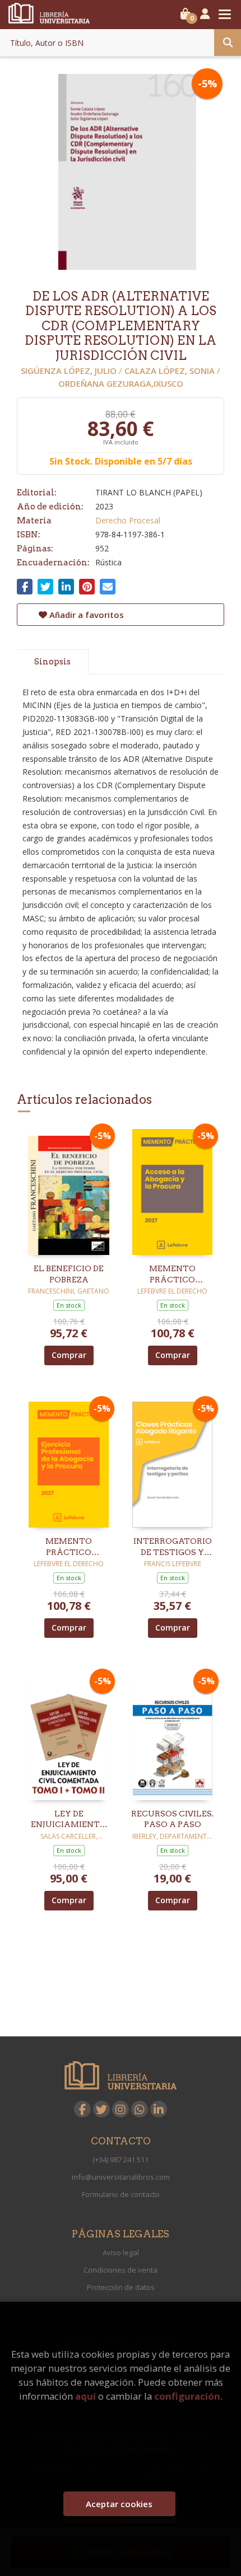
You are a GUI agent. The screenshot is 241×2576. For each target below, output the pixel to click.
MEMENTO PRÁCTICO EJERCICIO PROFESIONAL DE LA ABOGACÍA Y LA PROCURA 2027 (69, 1547)
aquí (85, 2396)
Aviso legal (121, 2252)
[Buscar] (228, 43)
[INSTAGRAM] (121, 2109)
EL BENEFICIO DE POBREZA (69, 1274)
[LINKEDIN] (159, 2109)
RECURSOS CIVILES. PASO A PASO (172, 1819)
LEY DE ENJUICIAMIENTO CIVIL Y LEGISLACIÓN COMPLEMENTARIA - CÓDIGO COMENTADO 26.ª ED (69, 1820)
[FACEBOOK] (82, 2109)
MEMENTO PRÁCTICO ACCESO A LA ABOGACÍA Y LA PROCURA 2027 (172, 1275)
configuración (187, 2396)
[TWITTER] (101, 2109)
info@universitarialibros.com (121, 2177)
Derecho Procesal (128, 520)
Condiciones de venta (121, 2270)
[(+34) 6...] (140, 2109)
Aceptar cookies (119, 2504)
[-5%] (69, 1191)
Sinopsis (52, 662)
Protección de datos (121, 2287)
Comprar (69, 1355)
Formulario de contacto (121, 2194)
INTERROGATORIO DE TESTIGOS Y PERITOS (173, 1547)
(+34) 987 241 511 (121, 2160)
